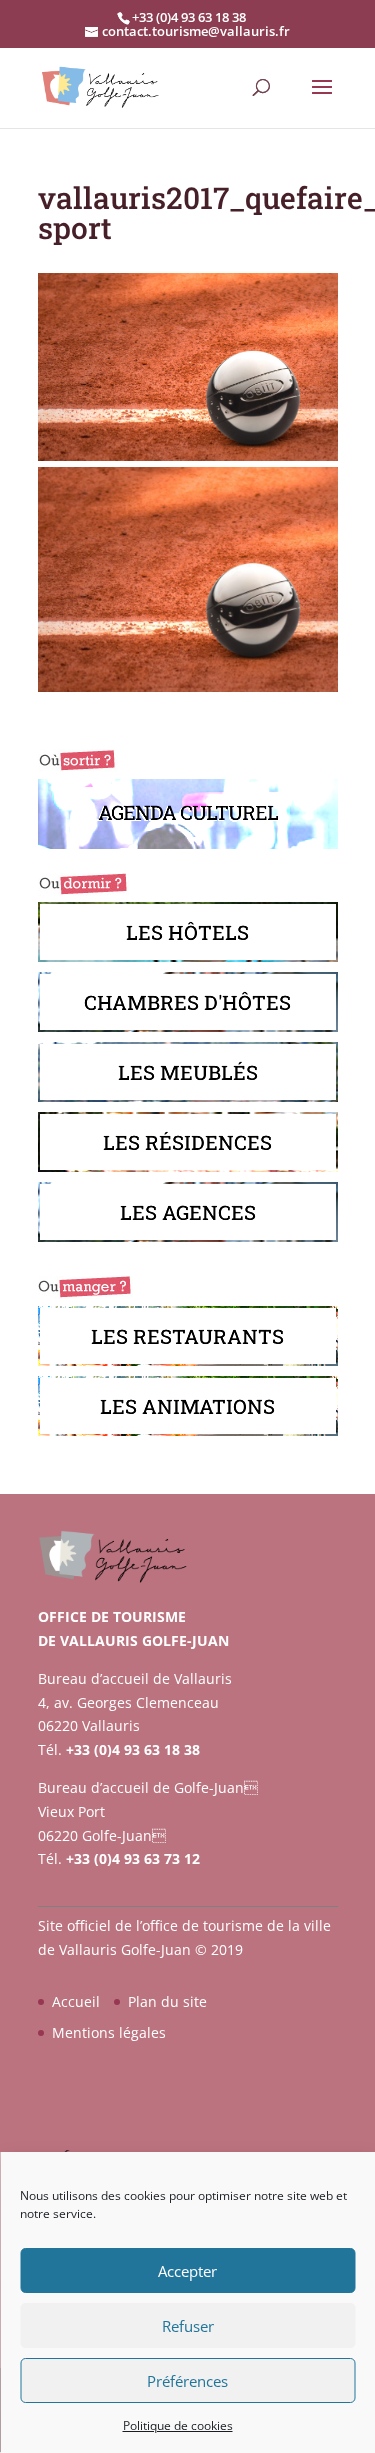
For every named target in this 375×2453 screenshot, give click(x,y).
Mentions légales (109, 2032)
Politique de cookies (178, 2425)
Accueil (76, 2001)
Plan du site (167, 2001)
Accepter (187, 2271)
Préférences (187, 2381)
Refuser (188, 2326)
